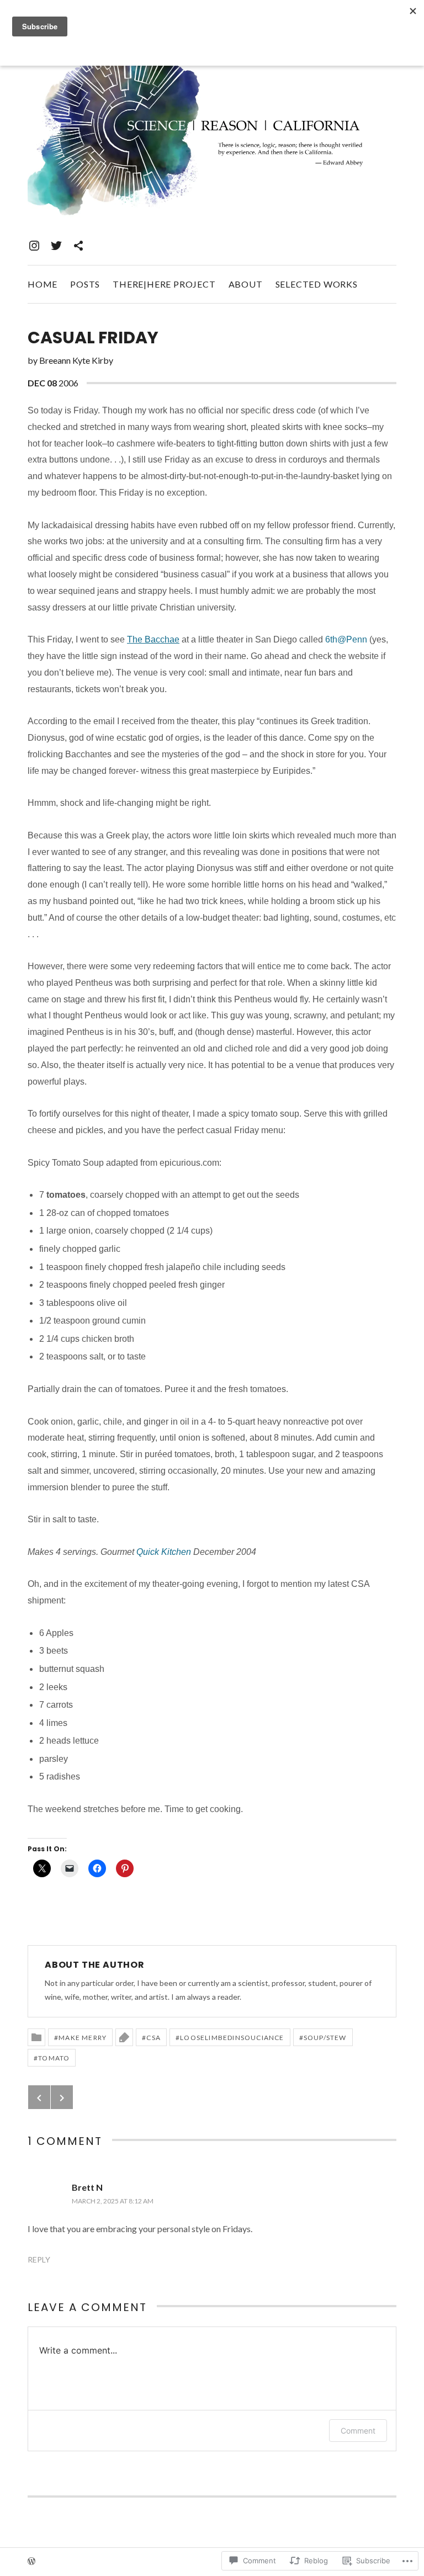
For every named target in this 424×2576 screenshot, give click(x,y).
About (246, 284)
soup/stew (325, 2038)
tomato (54, 2058)
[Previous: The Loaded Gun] (39, 2097)
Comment (358, 2431)
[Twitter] (56, 246)
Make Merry (83, 2038)
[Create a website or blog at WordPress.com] (31, 2562)
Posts (85, 284)
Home (43, 284)
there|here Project (164, 284)
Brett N (87, 2187)
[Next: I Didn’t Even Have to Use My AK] (62, 2097)
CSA (153, 2038)
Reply (39, 2259)
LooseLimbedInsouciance (232, 2038)
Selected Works (317, 284)
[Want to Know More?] (78, 246)
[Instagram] (34, 246)
